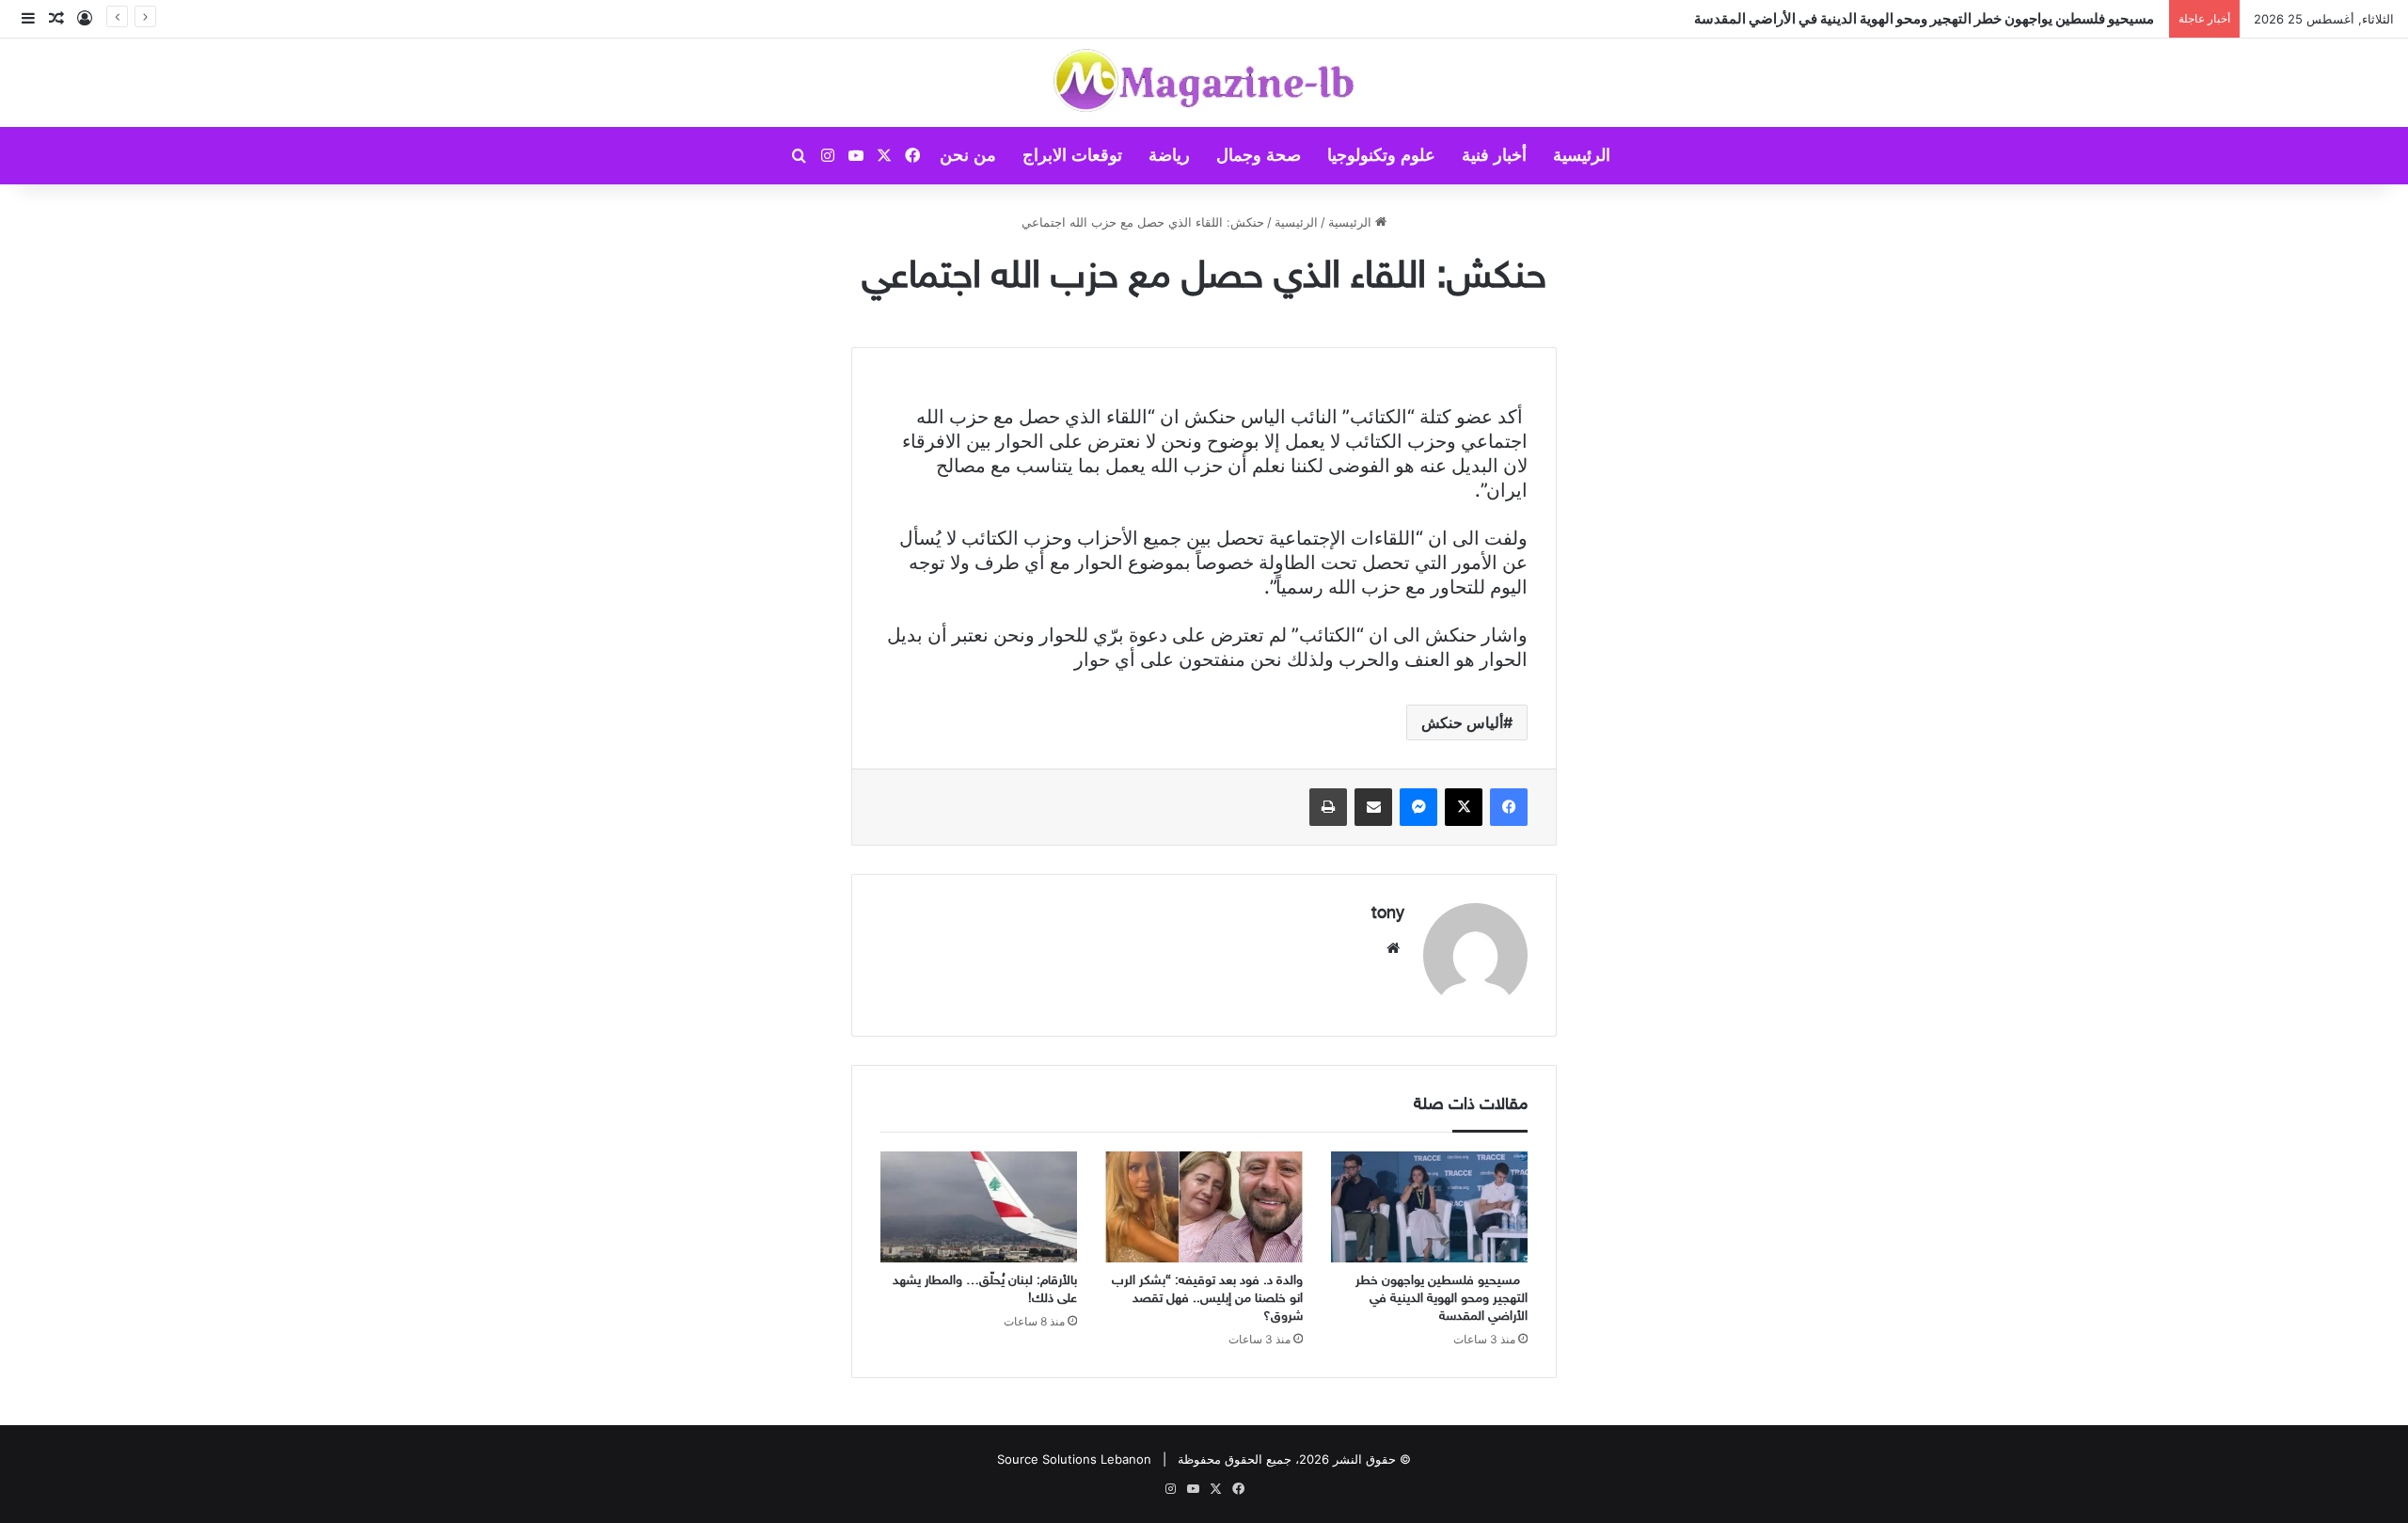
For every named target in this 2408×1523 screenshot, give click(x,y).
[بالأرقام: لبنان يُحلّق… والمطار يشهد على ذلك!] (979, 1207)
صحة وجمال (1259, 155)
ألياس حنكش (1462, 722)
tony (1388, 914)
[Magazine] (1204, 83)
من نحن (968, 155)
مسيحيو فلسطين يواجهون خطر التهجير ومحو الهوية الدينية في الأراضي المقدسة (1927, 18)
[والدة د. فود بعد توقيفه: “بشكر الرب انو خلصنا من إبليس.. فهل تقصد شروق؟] (1204, 1207)
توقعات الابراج (1072, 155)
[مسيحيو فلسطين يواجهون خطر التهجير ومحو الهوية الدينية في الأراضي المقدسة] (1429, 1207)
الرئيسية (1582, 155)
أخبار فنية (1494, 155)
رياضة (1169, 155)
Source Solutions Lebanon (1074, 1459)
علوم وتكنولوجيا (1381, 155)
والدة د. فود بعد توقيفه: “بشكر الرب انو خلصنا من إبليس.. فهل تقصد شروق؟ (1207, 1299)
